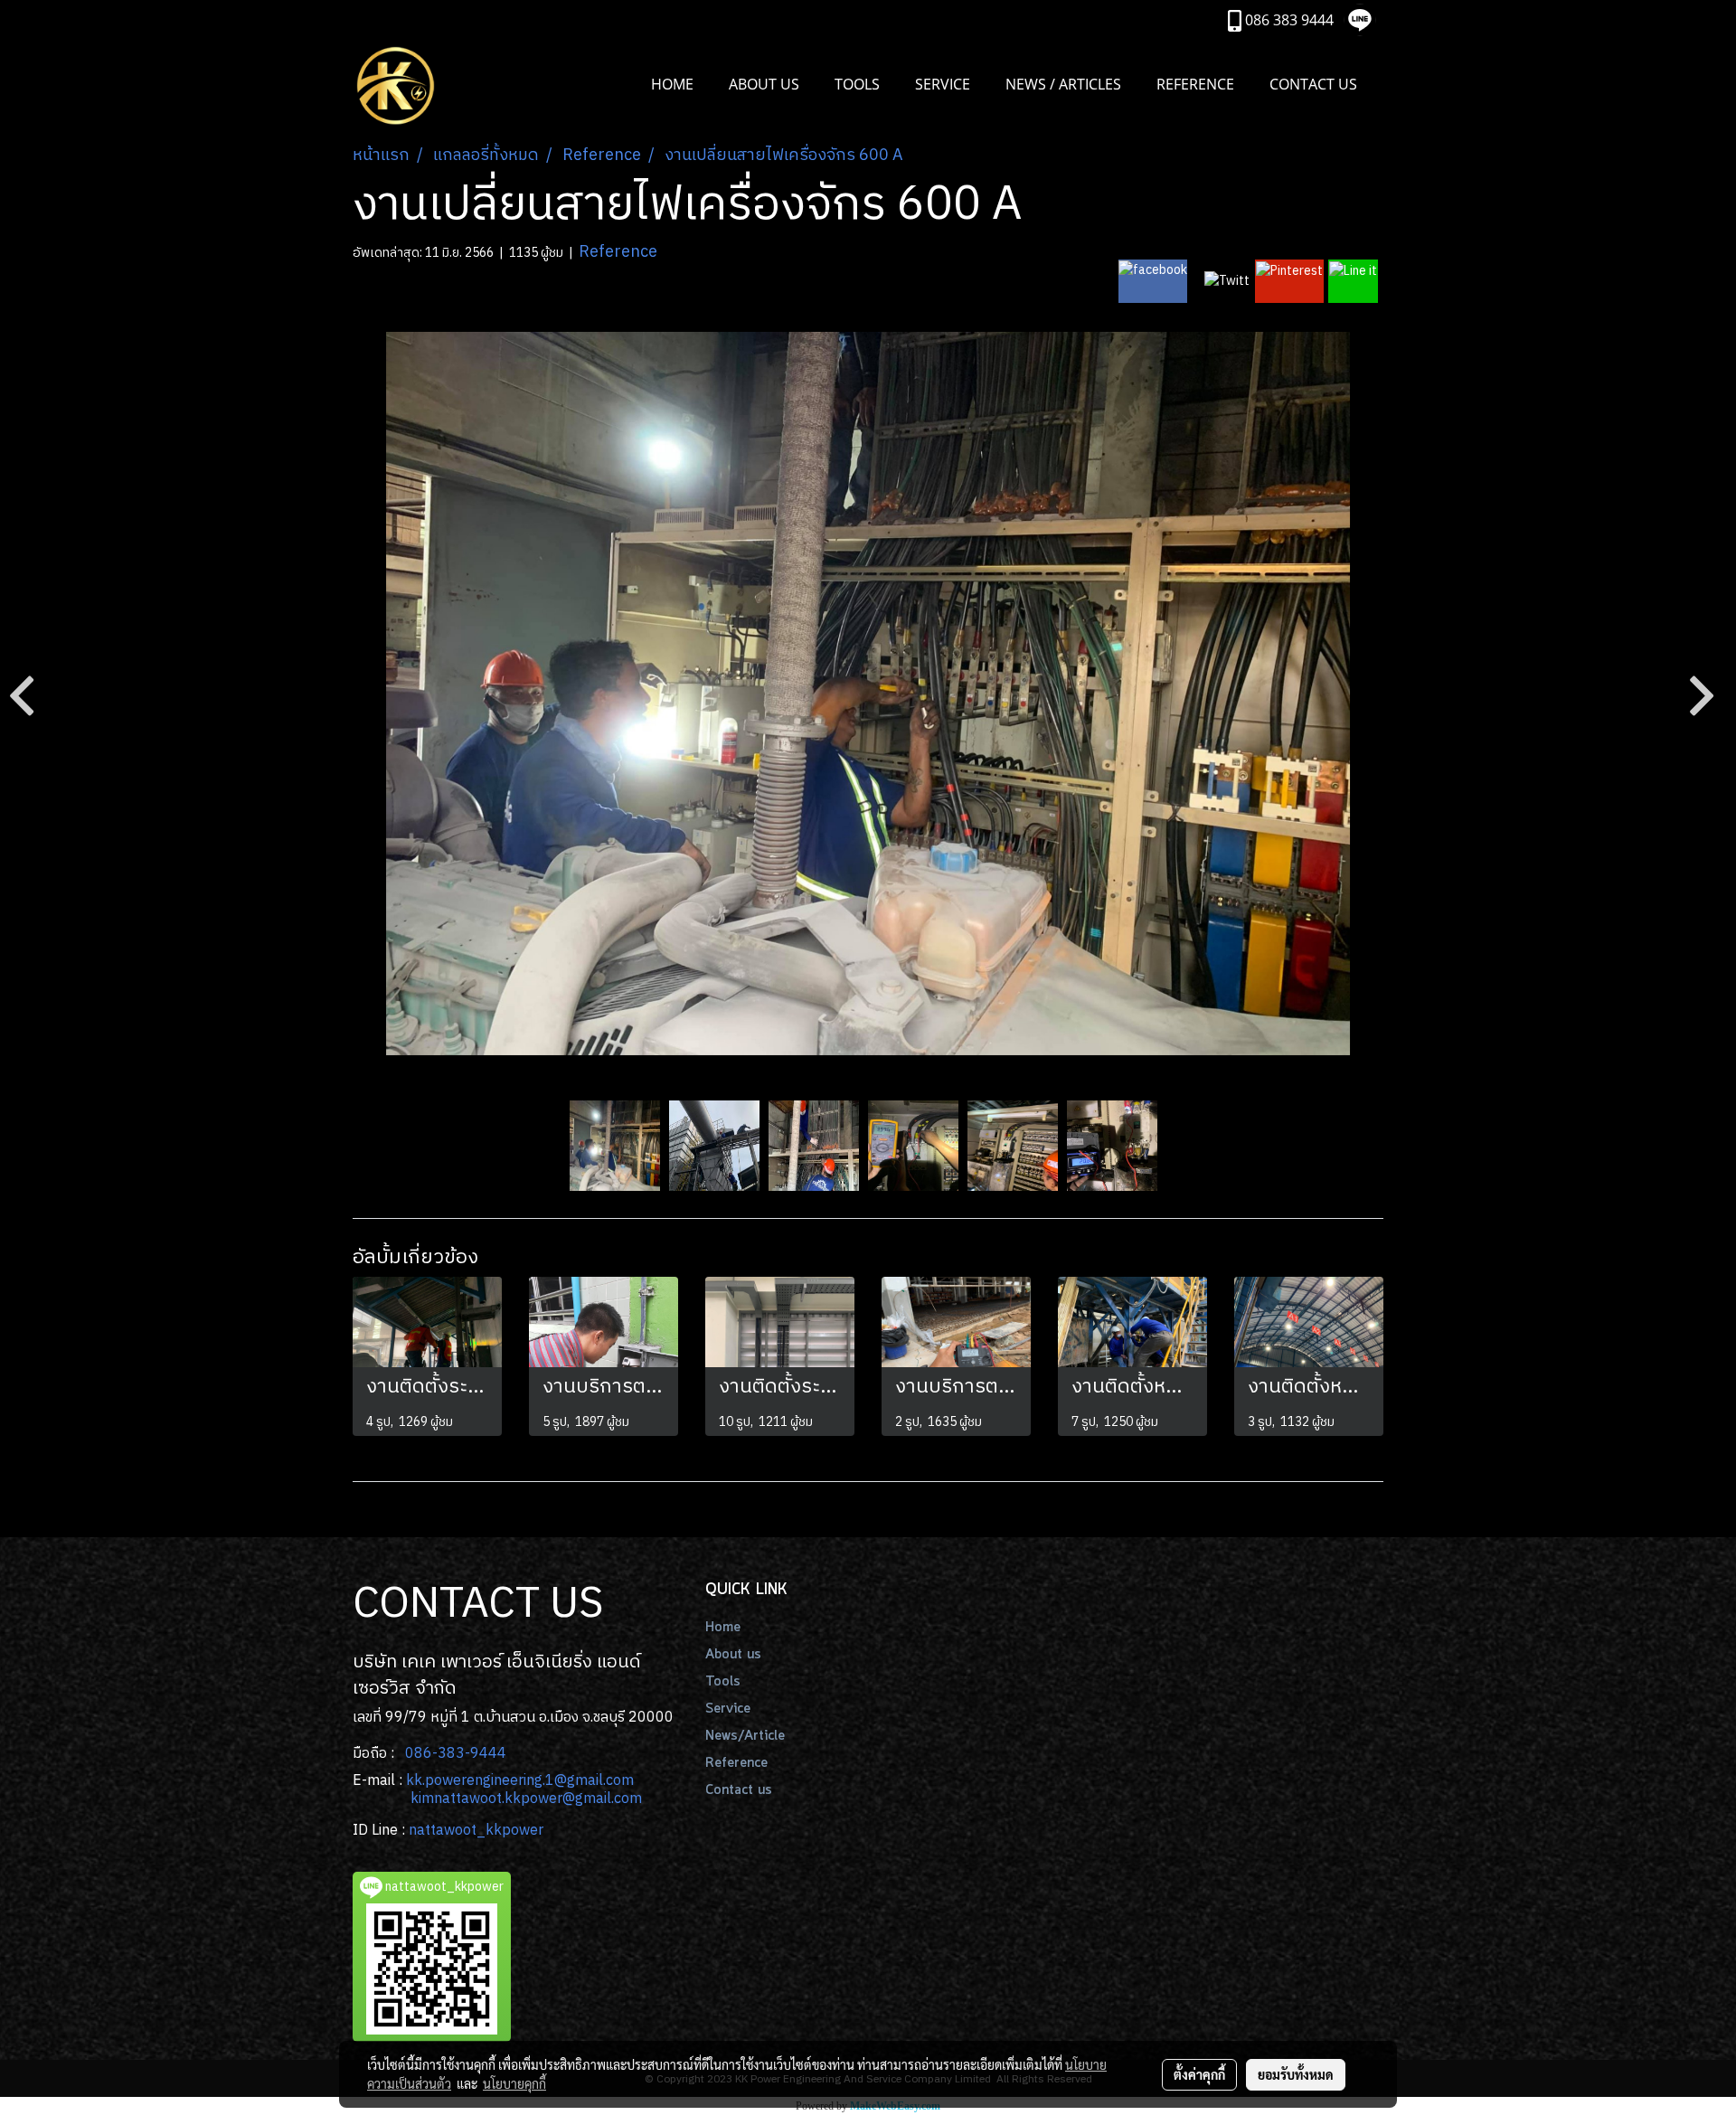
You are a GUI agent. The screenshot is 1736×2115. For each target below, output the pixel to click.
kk (414, 1781)
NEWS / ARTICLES (1063, 84)
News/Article (745, 1736)
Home (723, 1628)
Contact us (739, 1790)
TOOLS (857, 84)
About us (733, 1655)
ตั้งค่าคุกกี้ (1199, 2074)
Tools (723, 1682)
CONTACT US (1313, 84)
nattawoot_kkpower (476, 1831)
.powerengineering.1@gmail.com (528, 1781)
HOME (672, 84)
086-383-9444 (456, 1754)
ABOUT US (764, 84)
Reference (618, 252)
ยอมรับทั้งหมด (1296, 2074)
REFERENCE (1195, 84)
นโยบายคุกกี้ (514, 2083)
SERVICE (943, 84)
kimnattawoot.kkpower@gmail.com (526, 1799)
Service (728, 1709)
